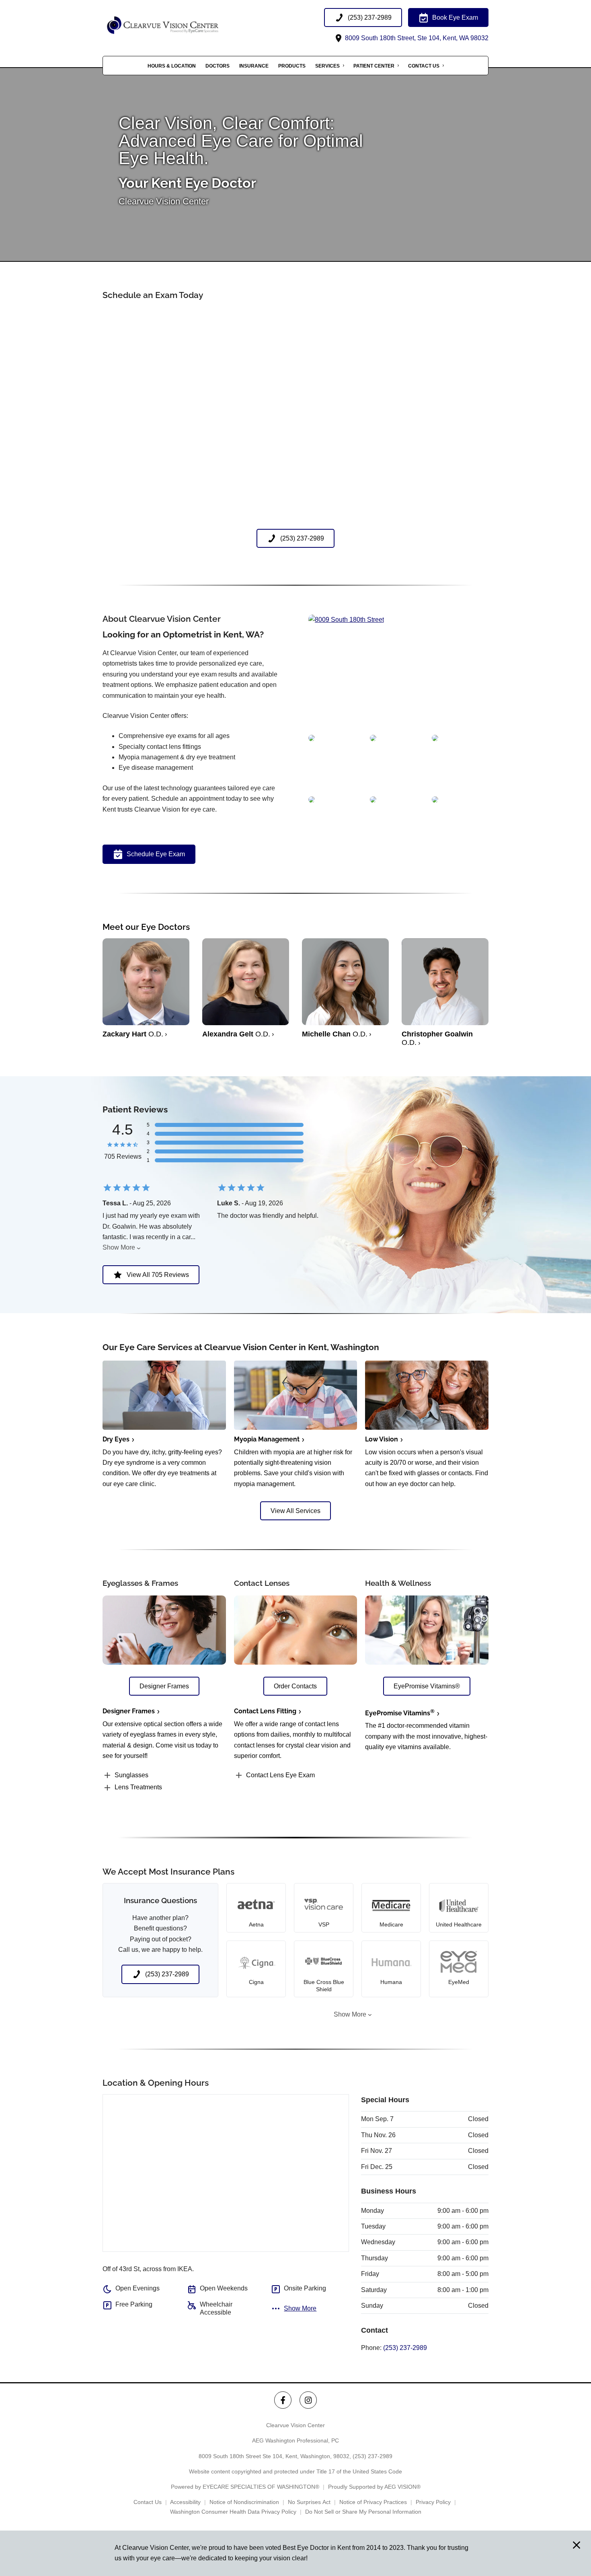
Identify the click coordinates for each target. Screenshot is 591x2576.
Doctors (218, 66)
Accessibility (185, 2502)
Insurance (254, 66)
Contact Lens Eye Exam (280, 1775)
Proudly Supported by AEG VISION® (374, 2487)
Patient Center (374, 66)
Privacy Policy (433, 2502)
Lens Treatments (138, 1787)
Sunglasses (131, 1775)
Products (292, 66)
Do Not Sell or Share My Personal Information (363, 2512)
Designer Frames (129, 1711)
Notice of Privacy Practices (373, 2502)
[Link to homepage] (183, 26)
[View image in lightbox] (346, 620)
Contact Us (424, 66)
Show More (119, 1247)
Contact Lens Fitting (265, 1711)
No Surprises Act (309, 2502)
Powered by (245, 2487)
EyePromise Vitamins (400, 1713)
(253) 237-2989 (405, 2348)
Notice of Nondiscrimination (244, 2502)
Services (327, 66)
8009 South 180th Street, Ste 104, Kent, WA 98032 (416, 38)
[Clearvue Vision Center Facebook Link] (283, 2400)
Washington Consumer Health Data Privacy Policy (233, 2512)
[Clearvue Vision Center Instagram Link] (308, 2400)
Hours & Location (172, 66)
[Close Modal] (577, 2546)
